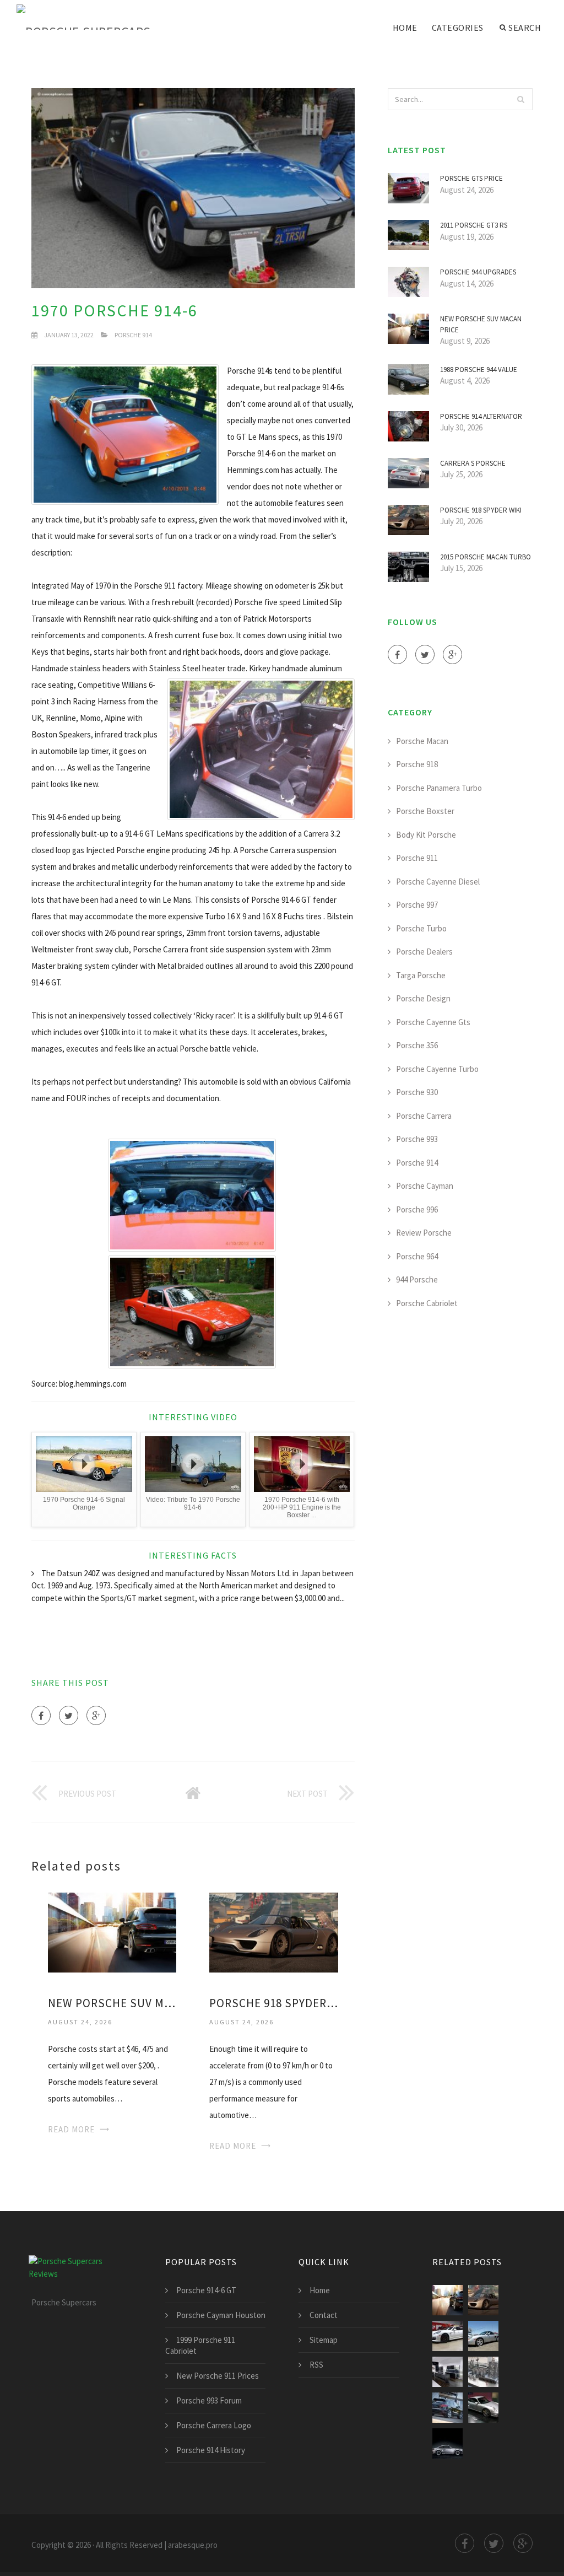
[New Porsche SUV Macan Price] (112, 1931)
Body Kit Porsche (426, 835)
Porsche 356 (417, 1045)
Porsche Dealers (424, 952)
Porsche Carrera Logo (214, 2425)
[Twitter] (69, 1715)
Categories (458, 28)
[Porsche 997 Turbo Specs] (483, 2408)
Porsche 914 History (211, 2450)
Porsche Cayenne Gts (433, 1022)
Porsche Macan (422, 741)
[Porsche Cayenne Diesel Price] (448, 2408)
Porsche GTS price (471, 178)
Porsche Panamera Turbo (439, 788)
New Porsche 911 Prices (218, 2376)
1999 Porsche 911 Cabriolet (200, 2345)
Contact (324, 2315)
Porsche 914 (133, 335)
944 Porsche (417, 1279)
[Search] (521, 99)
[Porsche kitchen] (448, 2372)
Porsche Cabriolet (427, 1303)
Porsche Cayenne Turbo (437, 1069)
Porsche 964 (417, 1256)
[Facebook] (41, 1715)
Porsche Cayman (425, 1186)
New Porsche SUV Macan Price (112, 2003)
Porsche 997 (417, 905)
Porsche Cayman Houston (221, 2315)
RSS (316, 2365)
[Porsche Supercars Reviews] (99, 18)
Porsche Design (423, 998)
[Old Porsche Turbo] (448, 2443)
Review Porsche (424, 1233)
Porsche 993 (417, 1139)
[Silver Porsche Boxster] (483, 2336)
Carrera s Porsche (473, 463)
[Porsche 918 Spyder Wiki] (273, 1931)
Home (405, 28)
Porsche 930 (417, 1092)
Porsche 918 (417, 764)
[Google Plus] (96, 1715)
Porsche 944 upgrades (478, 272)
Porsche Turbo (421, 928)
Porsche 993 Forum (209, 2400)
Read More (71, 2129)
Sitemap (324, 2340)
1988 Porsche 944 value (479, 370)
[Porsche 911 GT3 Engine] (483, 2372)
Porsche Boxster (425, 811)
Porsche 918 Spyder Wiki (273, 2003)
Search (525, 28)
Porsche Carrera (424, 1116)
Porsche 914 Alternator (481, 416)
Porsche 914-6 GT (206, 2290)
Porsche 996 (417, 1209)
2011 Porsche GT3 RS (474, 225)
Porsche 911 (417, 858)
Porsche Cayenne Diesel (438, 882)
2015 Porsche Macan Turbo (486, 557)
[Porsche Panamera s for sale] (448, 2336)
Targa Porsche (421, 975)
